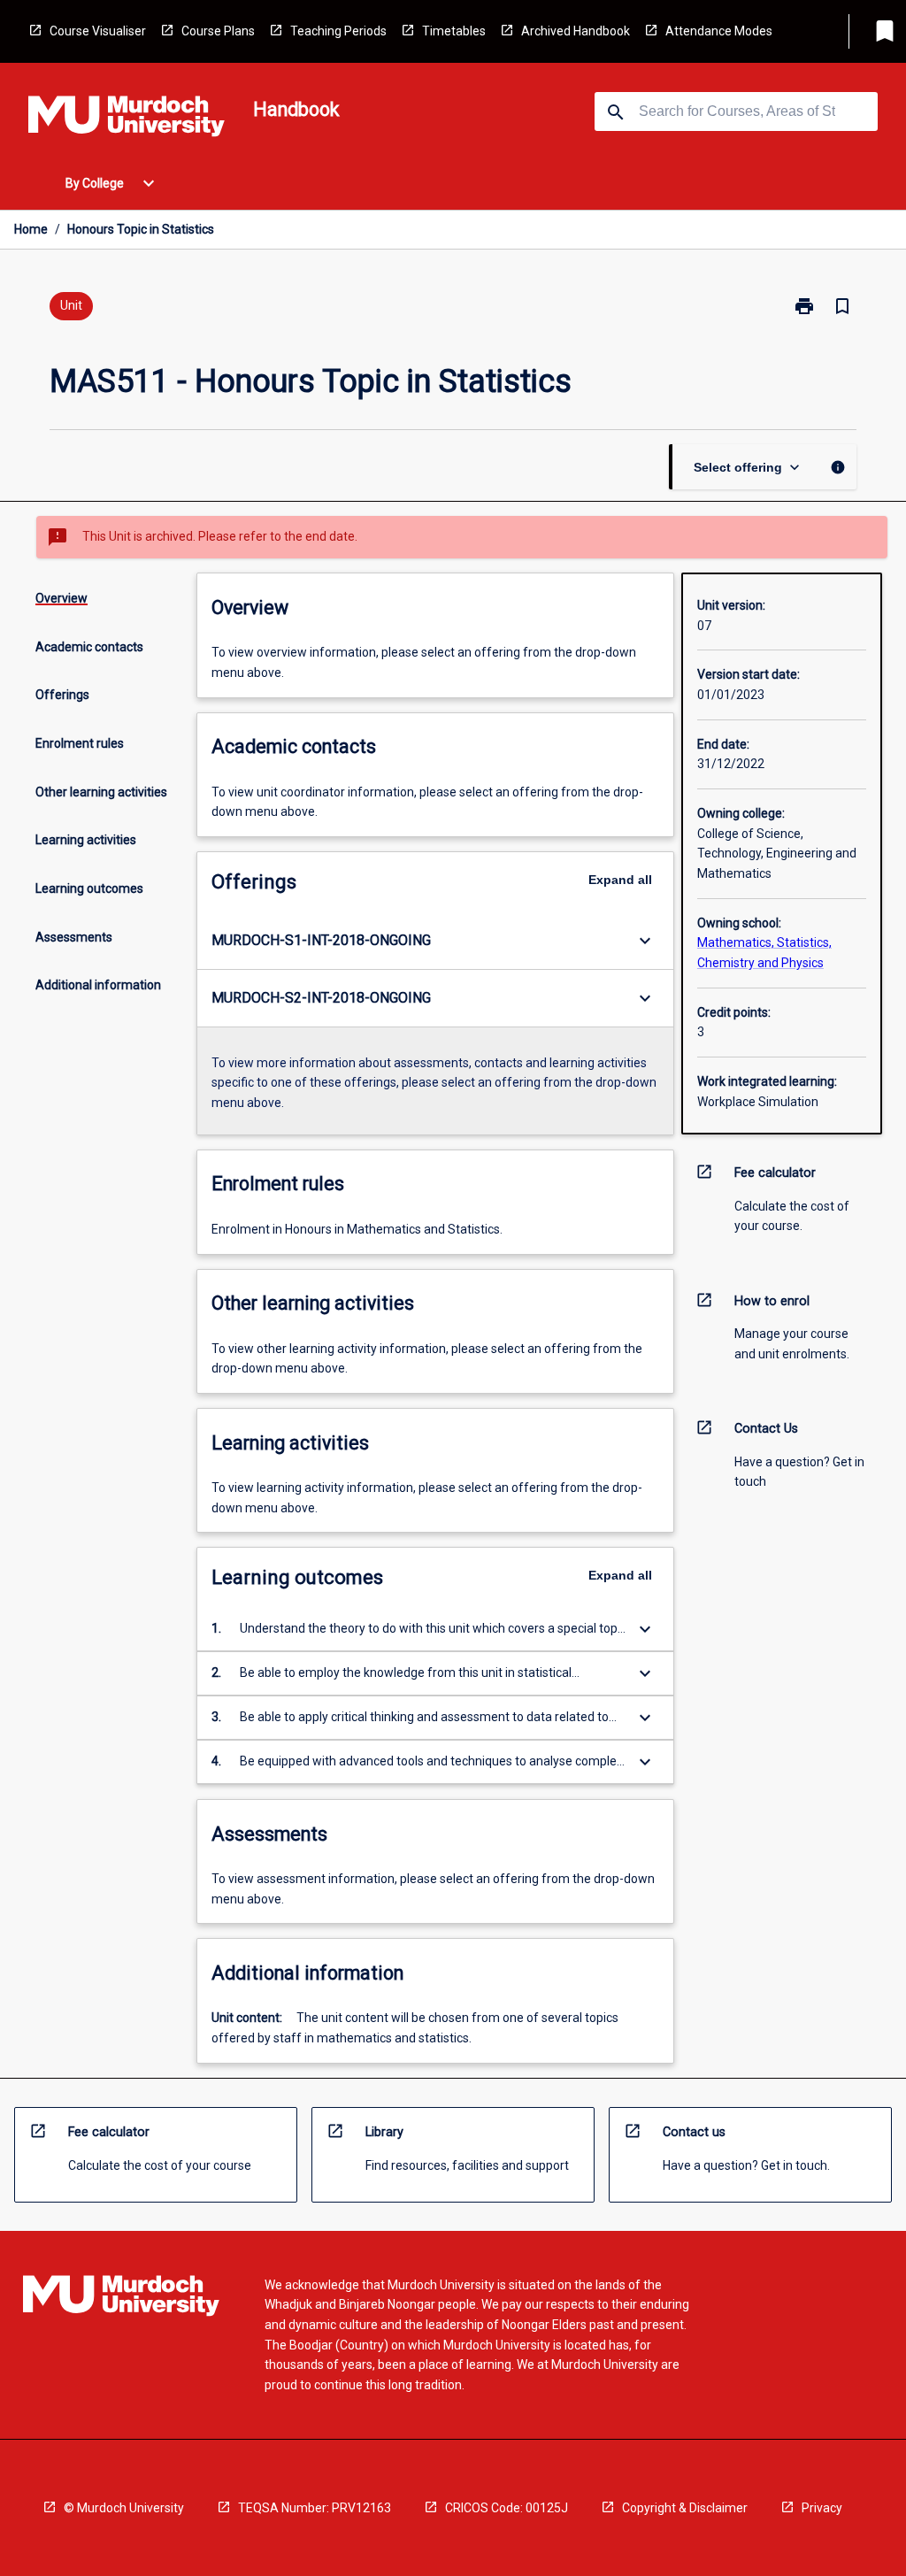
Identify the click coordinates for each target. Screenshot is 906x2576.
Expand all (620, 880)
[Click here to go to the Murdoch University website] (127, 119)
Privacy (822, 2508)
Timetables (454, 31)
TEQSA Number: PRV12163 (315, 2508)
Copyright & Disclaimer (685, 2508)
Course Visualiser (98, 31)
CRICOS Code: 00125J (507, 2508)
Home (31, 229)
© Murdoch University (124, 2508)
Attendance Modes (719, 31)
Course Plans (218, 31)
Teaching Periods (338, 31)
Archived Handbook (576, 31)
